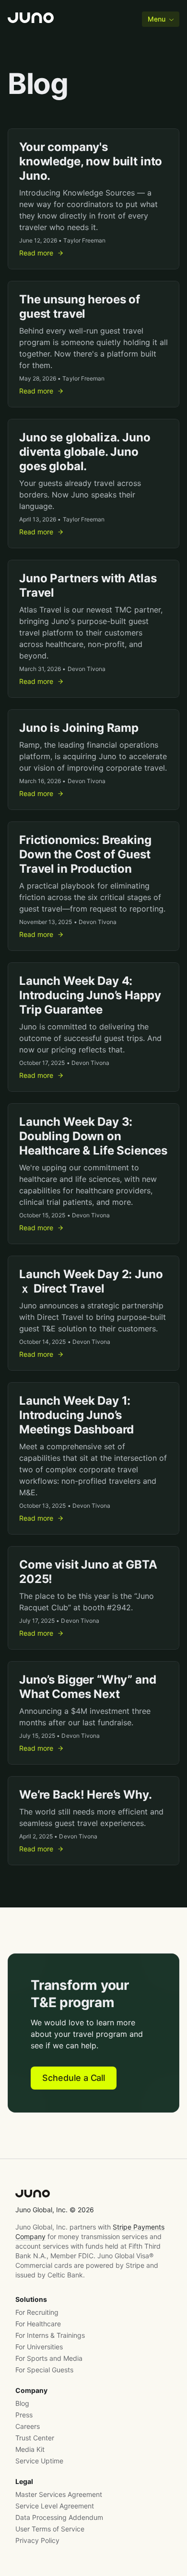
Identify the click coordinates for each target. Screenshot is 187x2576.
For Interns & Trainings (50, 2335)
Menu (157, 19)
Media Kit (30, 2449)
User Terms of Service (50, 2529)
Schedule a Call (74, 2078)
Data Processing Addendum (59, 2517)
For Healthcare (38, 2324)
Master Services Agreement (59, 2494)
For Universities (39, 2347)
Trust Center (35, 2438)
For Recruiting (37, 2312)
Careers (28, 2426)
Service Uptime (39, 2461)
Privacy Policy (37, 2540)
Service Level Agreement (55, 2506)
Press (24, 2415)
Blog (22, 2403)
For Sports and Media (49, 2358)
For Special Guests (44, 2370)
